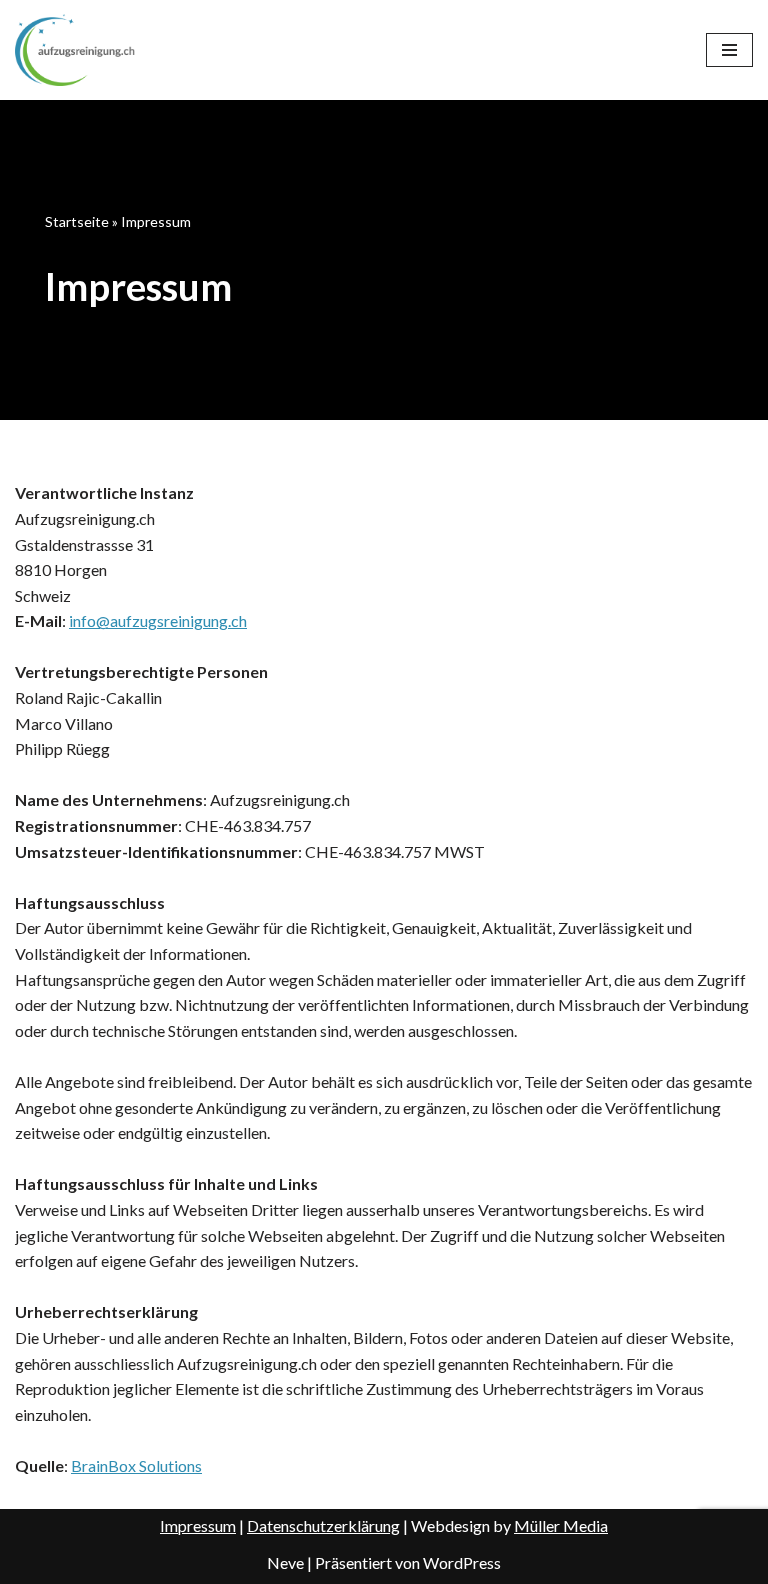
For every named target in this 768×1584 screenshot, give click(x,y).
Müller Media (561, 1525)
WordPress (462, 1562)
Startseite (77, 221)
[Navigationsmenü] (729, 50)
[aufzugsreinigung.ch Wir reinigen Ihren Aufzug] (75, 50)
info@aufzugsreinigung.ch (158, 620)
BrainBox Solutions (136, 1465)
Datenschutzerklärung (323, 1525)
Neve (285, 1562)
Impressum (198, 1525)
